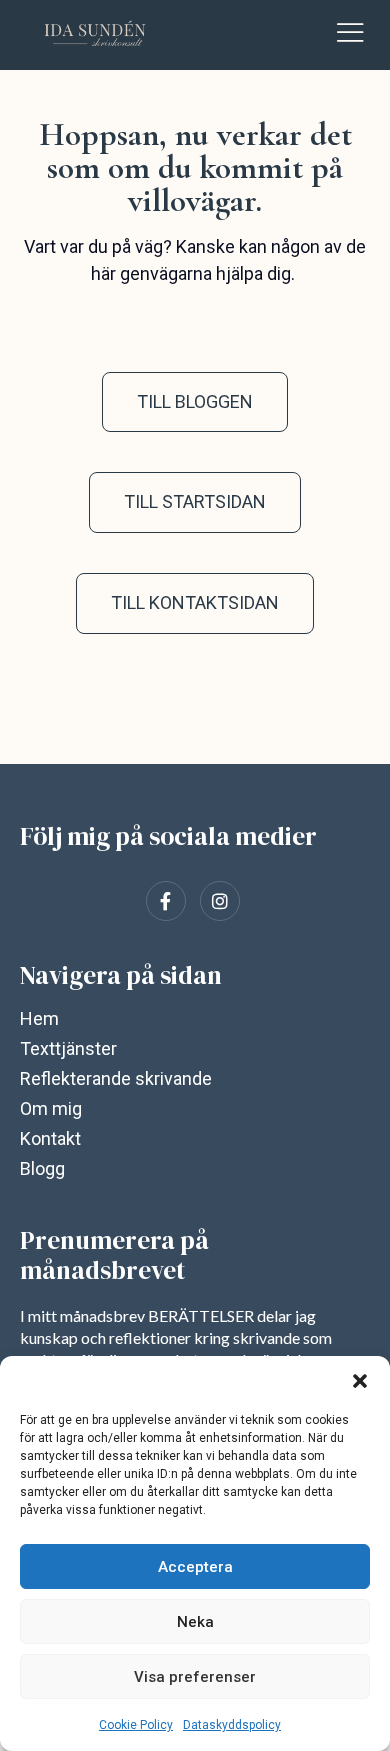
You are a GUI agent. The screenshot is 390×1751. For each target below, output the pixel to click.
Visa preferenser (195, 1677)
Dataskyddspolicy (232, 1725)
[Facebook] (166, 901)
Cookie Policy (136, 1725)
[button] (360, 1381)
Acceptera (195, 1567)
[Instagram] (220, 901)
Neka (195, 1622)
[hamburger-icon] (350, 35)
